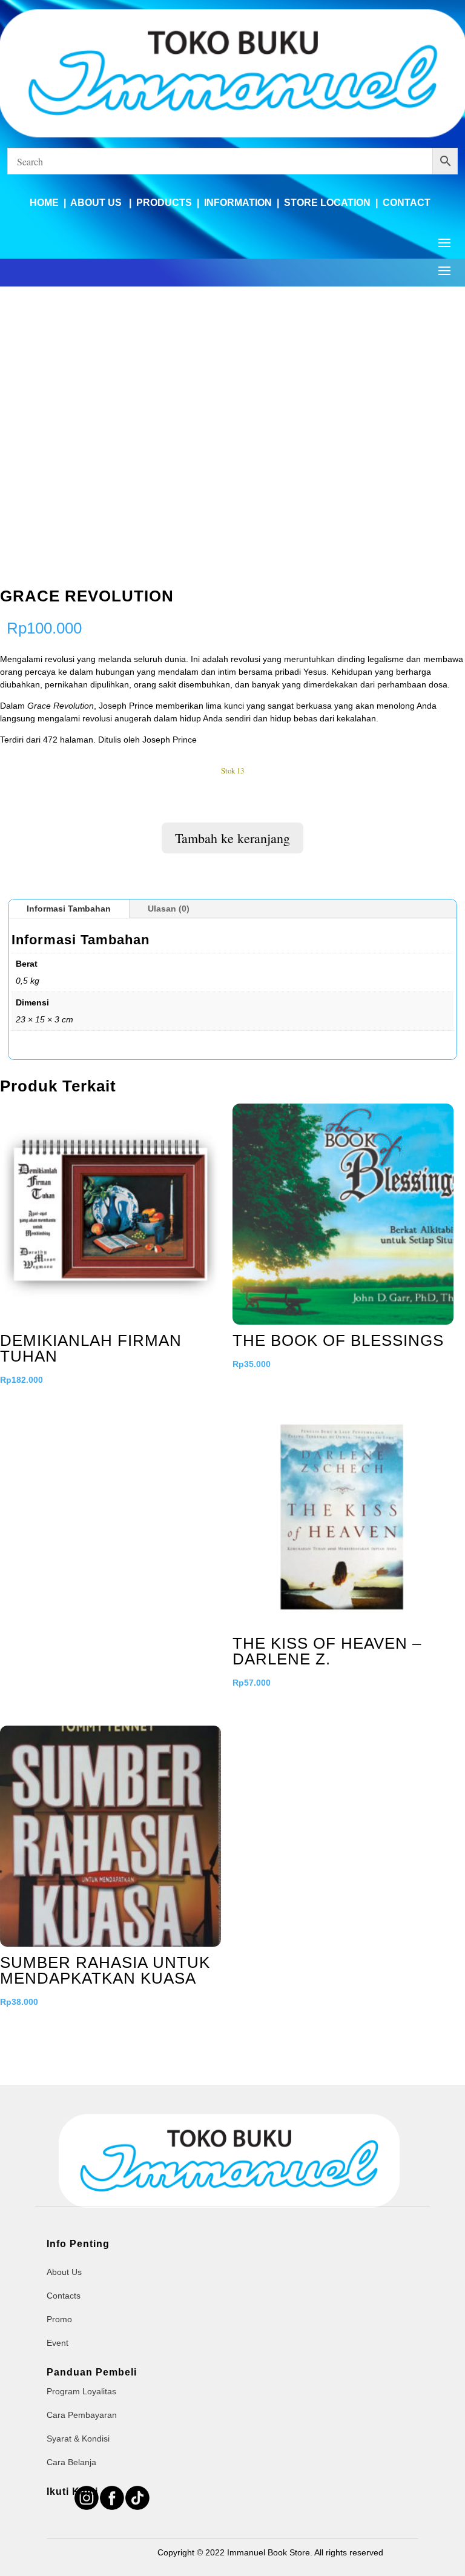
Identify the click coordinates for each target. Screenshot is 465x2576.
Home (44, 203)
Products (164, 203)
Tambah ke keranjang (232, 838)
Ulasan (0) (169, 909)
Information (238, 203)
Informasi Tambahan (69, 909)
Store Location (327, 203)
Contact (407, 203)
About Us (97, 203)
